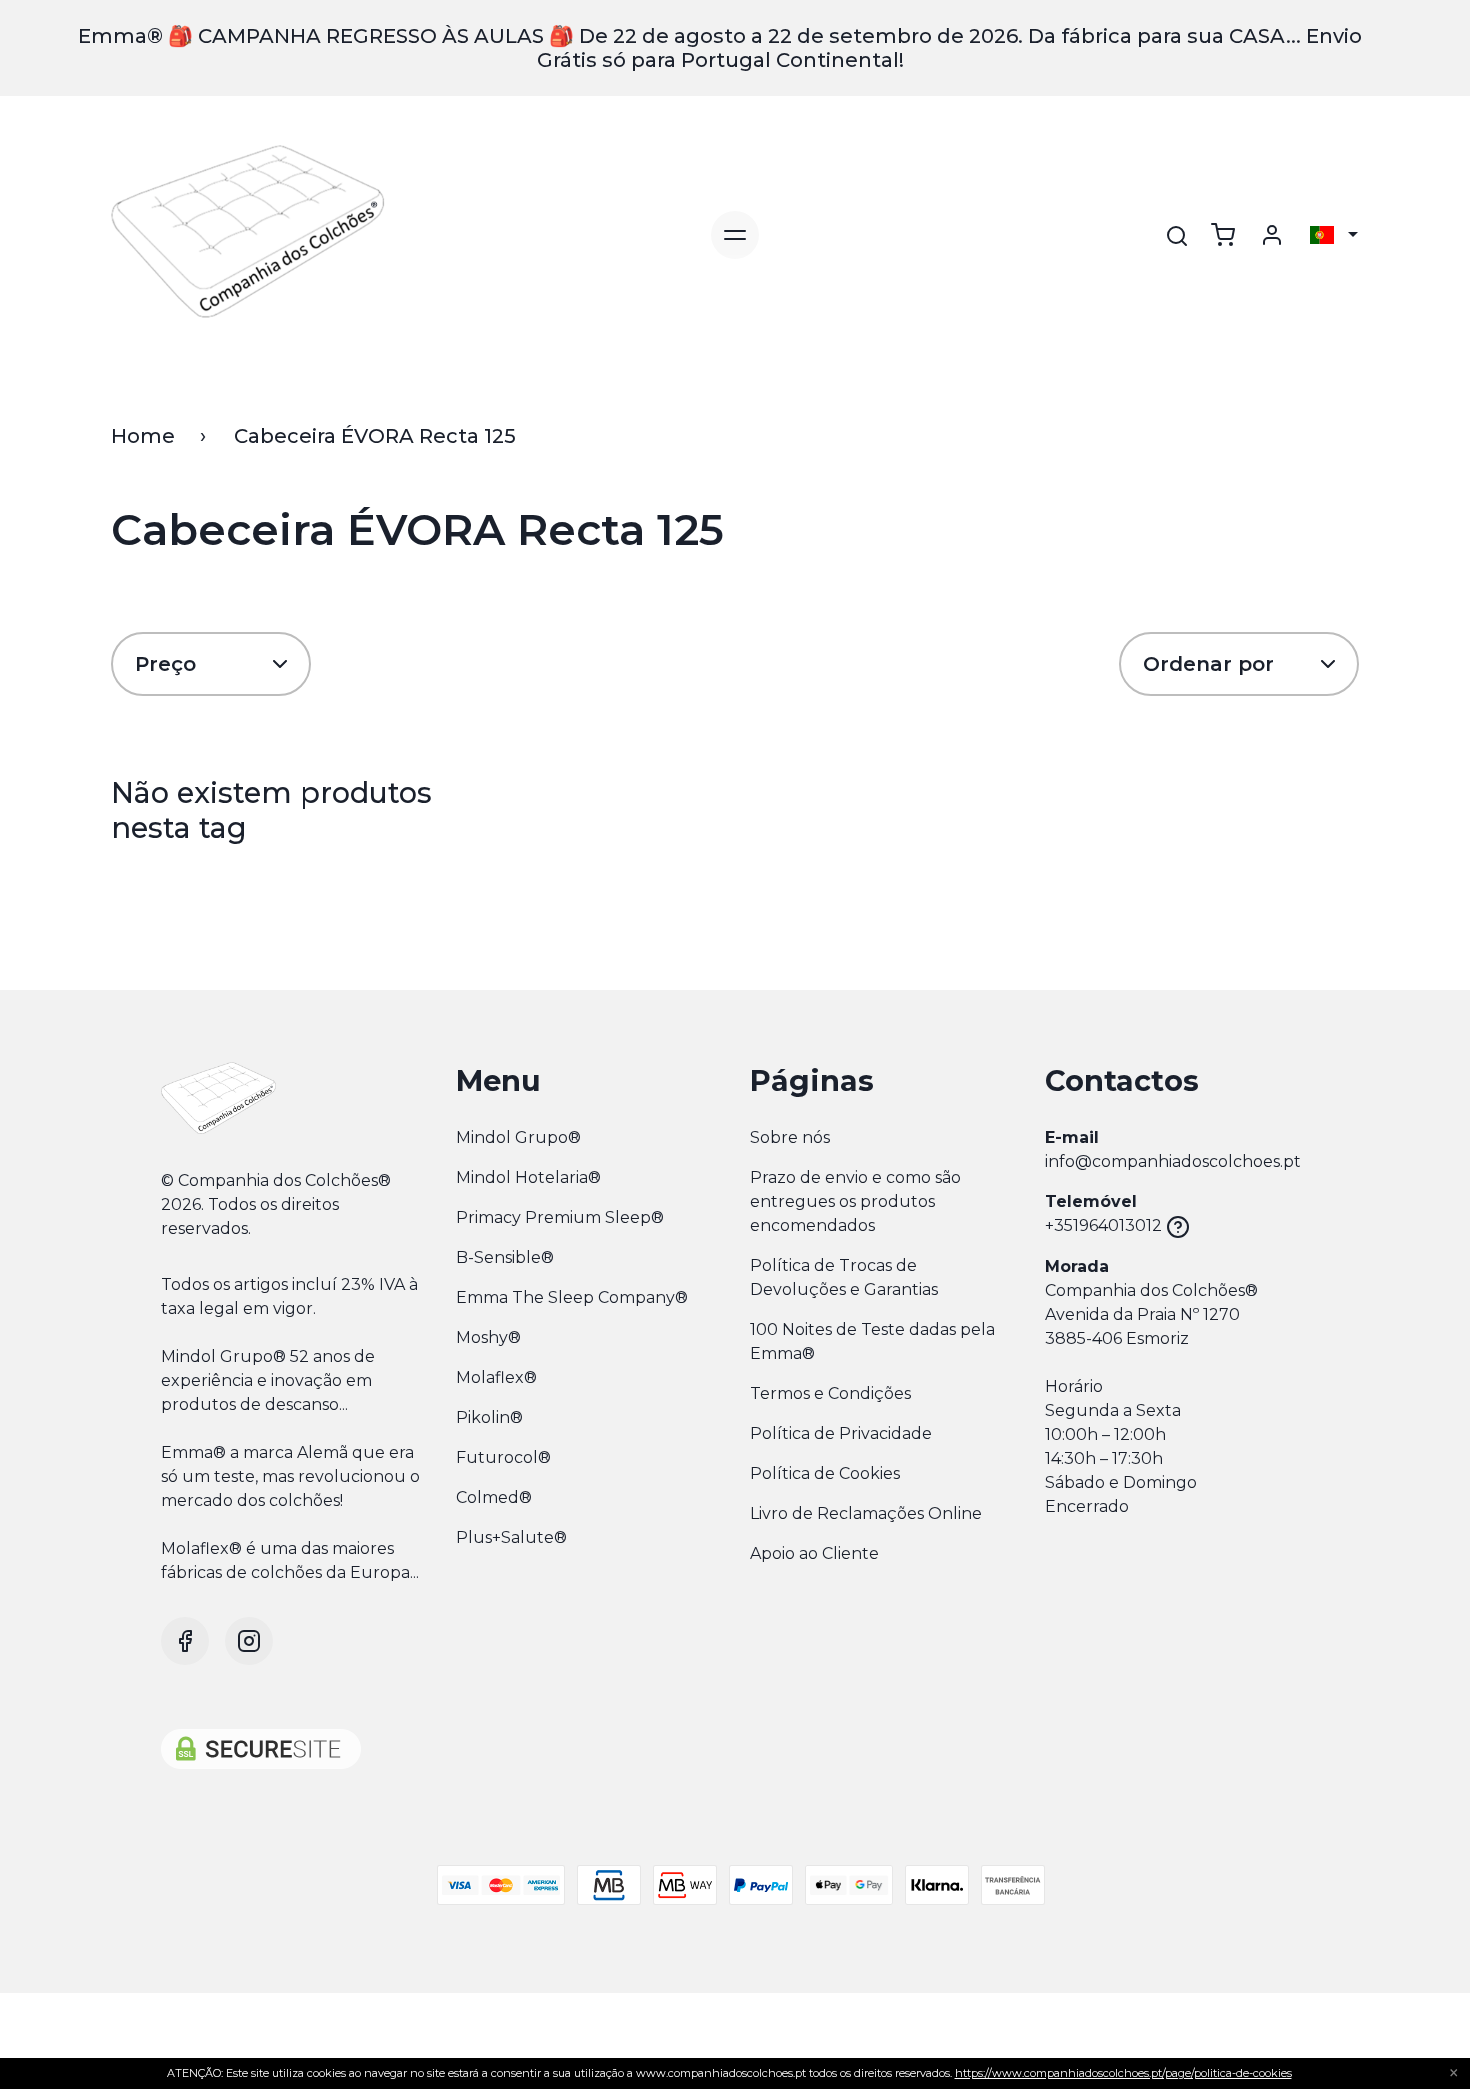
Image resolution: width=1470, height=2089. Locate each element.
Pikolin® (489, 1417)
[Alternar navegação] (735, 235)
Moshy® (488, 1337)
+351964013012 (1103, 1225)
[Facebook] (185, 1641)
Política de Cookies (825, 1473)
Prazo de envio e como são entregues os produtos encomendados (855, 1201)
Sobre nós (790, 1137)
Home (143, 436)
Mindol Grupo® (518, 1137)
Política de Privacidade (841, 1433)
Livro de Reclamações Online (866, 1513)
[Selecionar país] (1334, 235)
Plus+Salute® (511, 1537)
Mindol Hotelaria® (528, 1177)
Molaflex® (496, 1377)
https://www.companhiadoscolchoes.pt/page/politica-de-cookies (1123, 2073)
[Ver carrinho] (1223, 235)
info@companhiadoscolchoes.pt (1173, 1161)
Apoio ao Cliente (814, 1553)
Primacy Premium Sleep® (560, 1217)
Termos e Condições (830, 1393)
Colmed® (494, 1497)
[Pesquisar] (1177, 236)
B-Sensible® (505, 1257)
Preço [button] (165, 664)
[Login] (1272, 235)
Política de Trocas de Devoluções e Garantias (844, 1277)
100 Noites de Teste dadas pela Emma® (872, 1341)
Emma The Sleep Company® (572, 1297)
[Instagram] (249, 1641)
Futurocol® (503, 1457)
